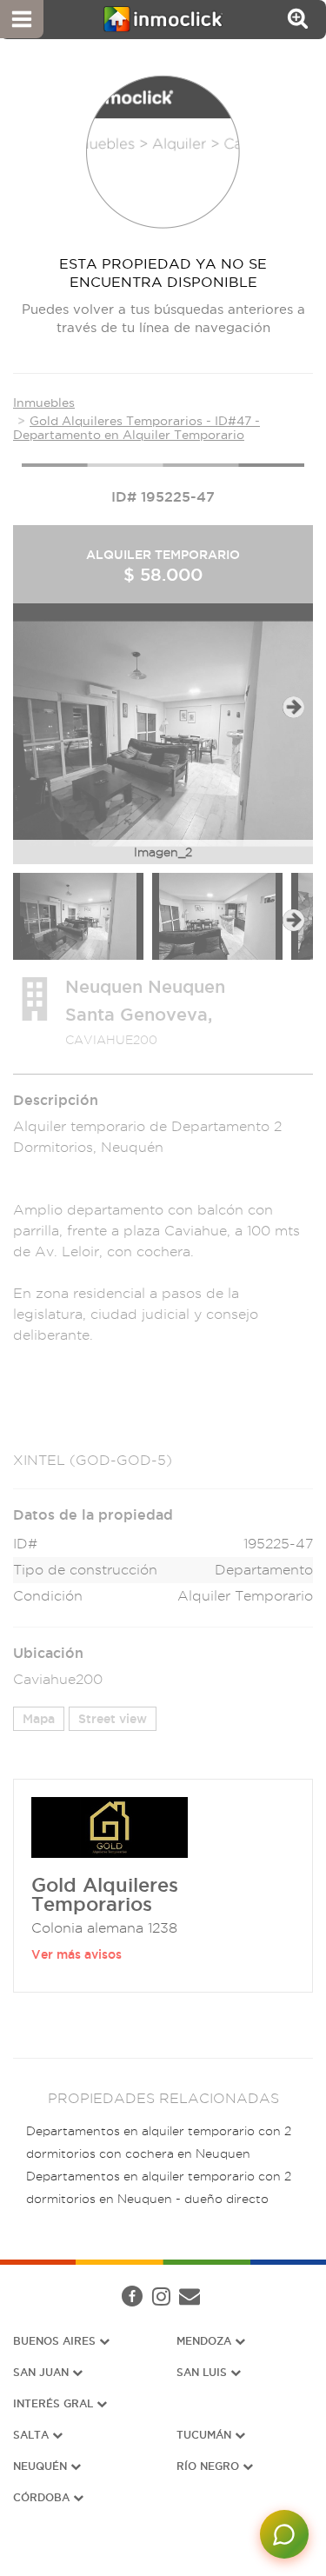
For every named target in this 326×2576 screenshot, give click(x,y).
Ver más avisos (77, 1954)
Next (293, 707)
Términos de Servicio (180, 2302)
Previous (33, 707)
